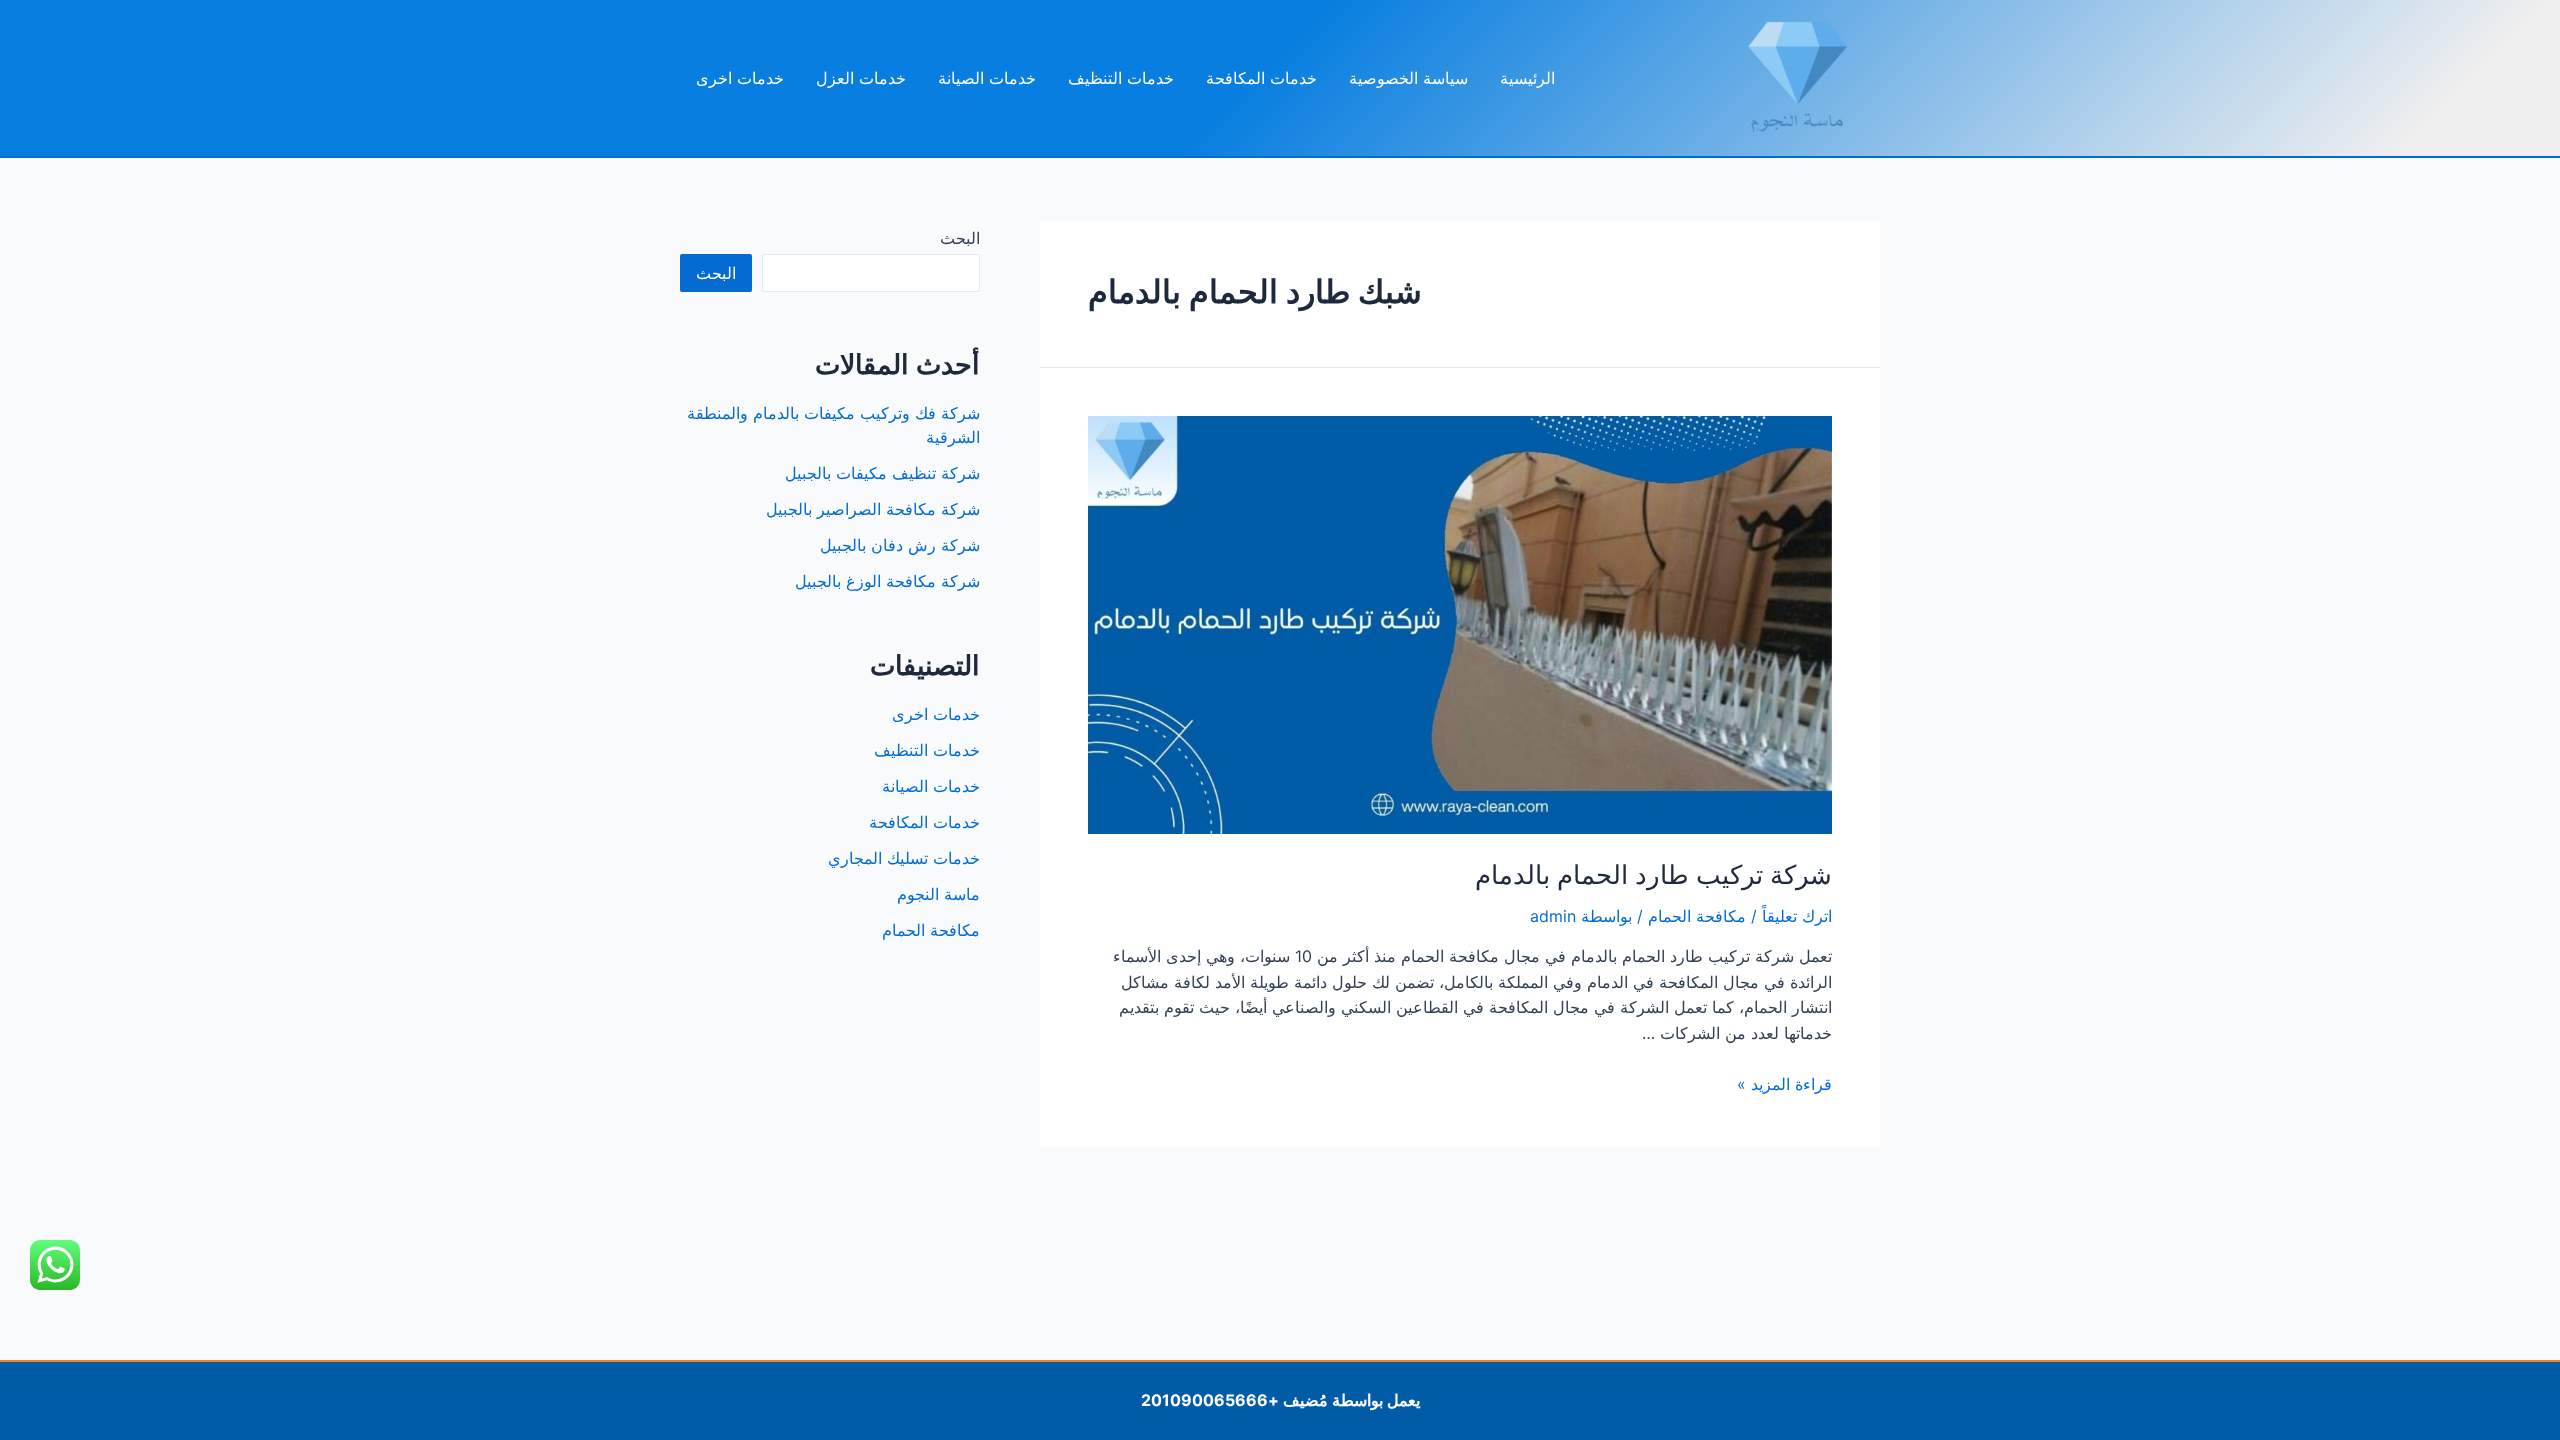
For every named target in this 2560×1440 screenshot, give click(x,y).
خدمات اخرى (740, 78)
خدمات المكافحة (1261, 78)
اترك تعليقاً (1797, 916)
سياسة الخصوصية (1408, 78)
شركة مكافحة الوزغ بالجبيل (887, 581)
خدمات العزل (861, 78)
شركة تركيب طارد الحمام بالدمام (1653, 874)
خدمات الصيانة (987, 78)
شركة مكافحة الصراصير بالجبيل (873, 509)
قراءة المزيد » (1784, 1084)
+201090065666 (1210, 1400)
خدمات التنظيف (1121, 78)
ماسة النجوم (938, 894)
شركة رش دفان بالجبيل (900, 545)
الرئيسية (1527, 78)
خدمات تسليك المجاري (904, 858)
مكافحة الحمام (1697, 916)
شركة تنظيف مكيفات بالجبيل (882, 473)
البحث (960, 238)
